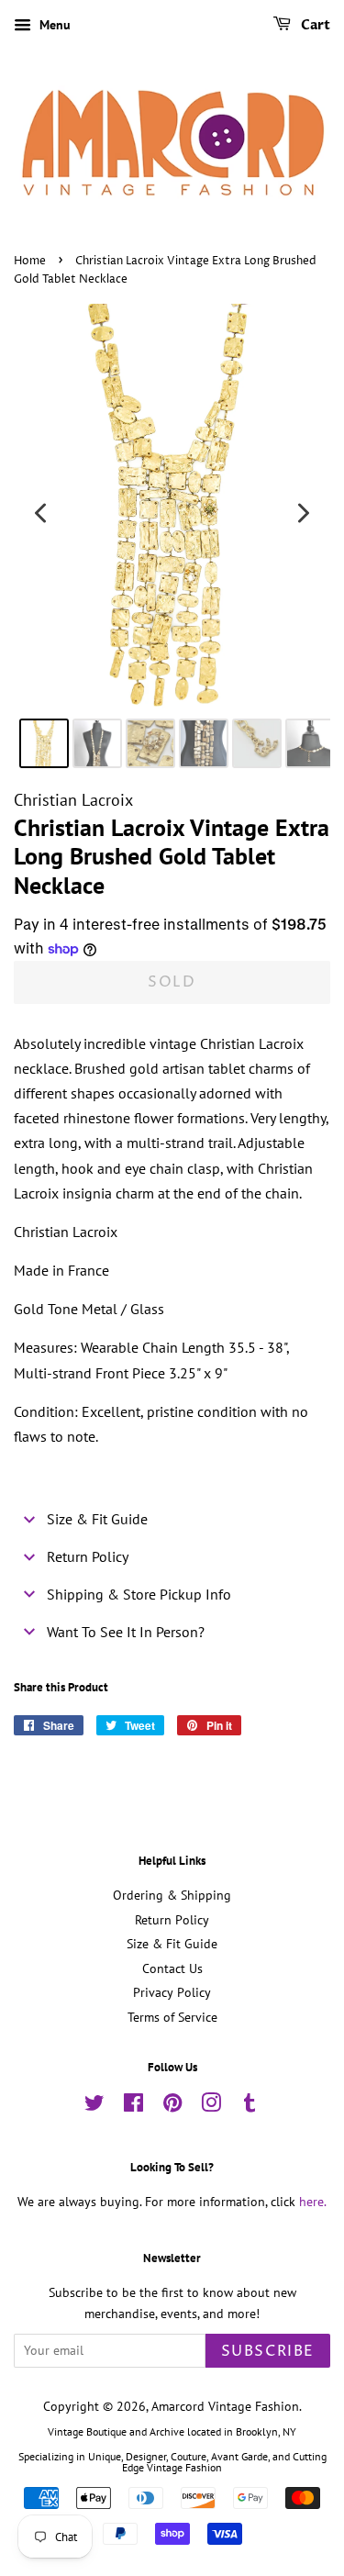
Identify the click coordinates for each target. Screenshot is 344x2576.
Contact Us (172, 1968)
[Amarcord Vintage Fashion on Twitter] (94, 2106)
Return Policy (172, 1920)
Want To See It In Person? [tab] (126, 1632)
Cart (314, 25)
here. (313, 2202)
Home (30, 261)
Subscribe (268, 2351)
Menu (53, 25)
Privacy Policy (172, 1992)
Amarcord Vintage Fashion (225, 2406)
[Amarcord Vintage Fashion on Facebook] (133, 2106)
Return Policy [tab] (88, 1556)
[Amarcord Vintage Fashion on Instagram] (211, 2106)
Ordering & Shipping (172, 1895)
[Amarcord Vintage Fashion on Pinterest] (172, 2106)
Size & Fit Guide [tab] (97, 1519)
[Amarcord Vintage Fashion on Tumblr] (250, 2106)
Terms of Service (172, 2017)
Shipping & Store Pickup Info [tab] (139, 1594)
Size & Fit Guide (172, 1944)
